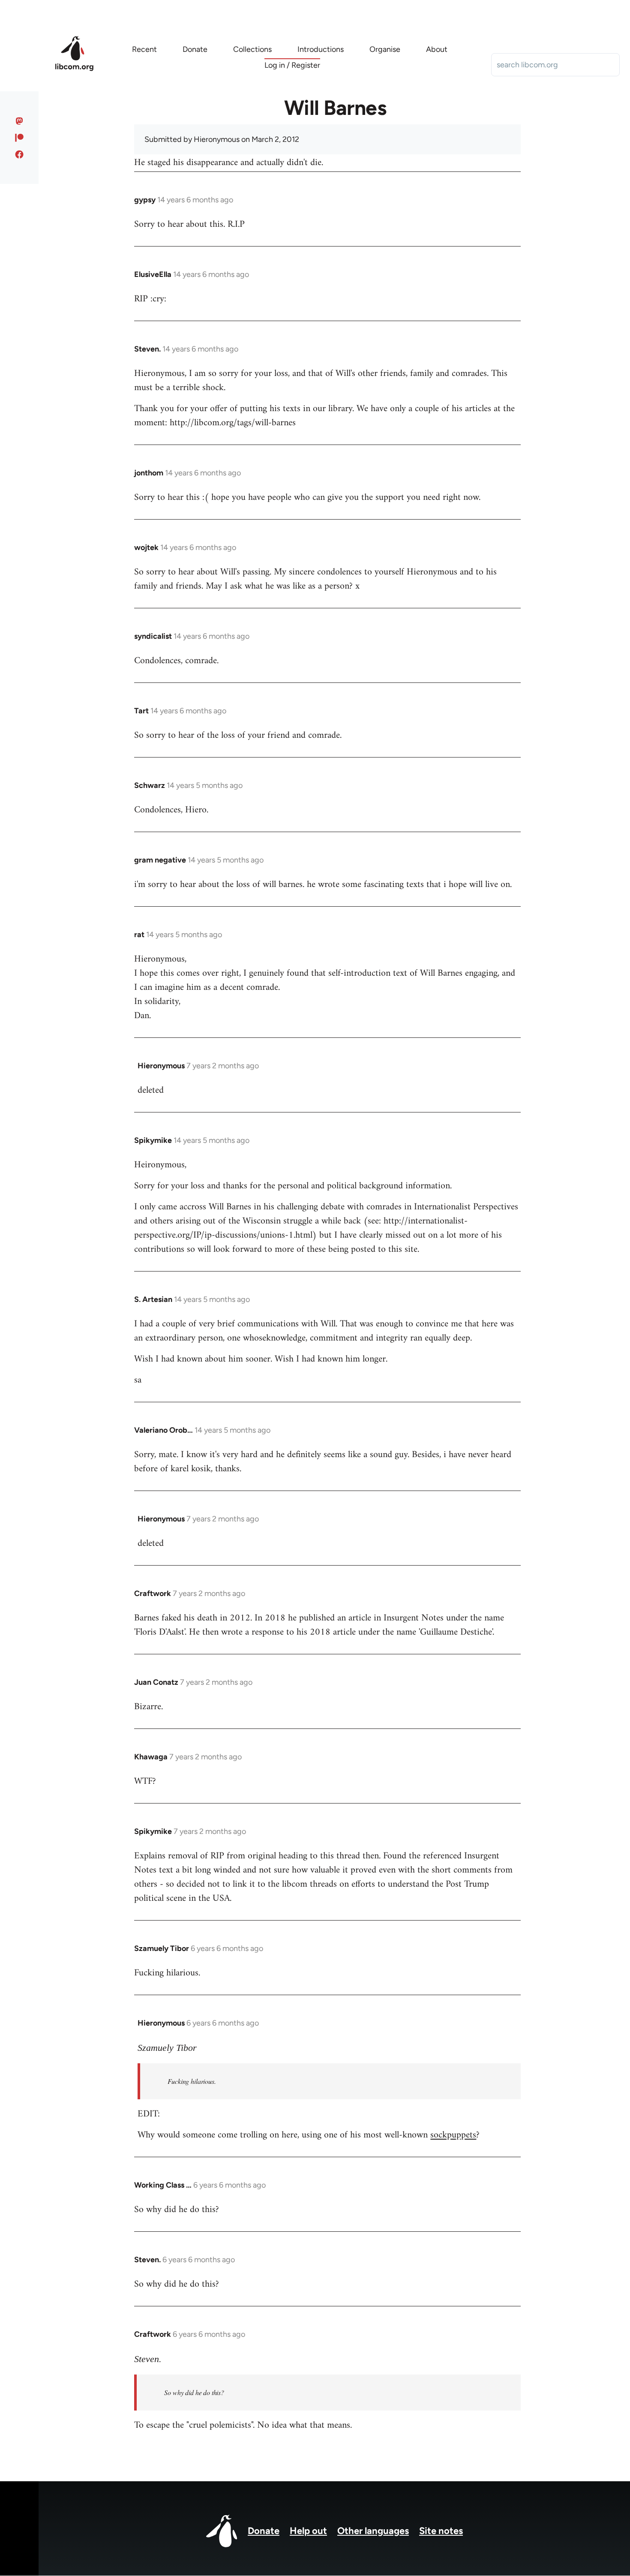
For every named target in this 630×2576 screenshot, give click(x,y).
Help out (308, 2531)
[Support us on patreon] (19, 138)
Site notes (441, 2531)
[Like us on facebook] (19, 154)
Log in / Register (292, 65)
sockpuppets (453, 2135)
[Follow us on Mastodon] (19, 121)
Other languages (373, 2531)
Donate (264, 2531)
